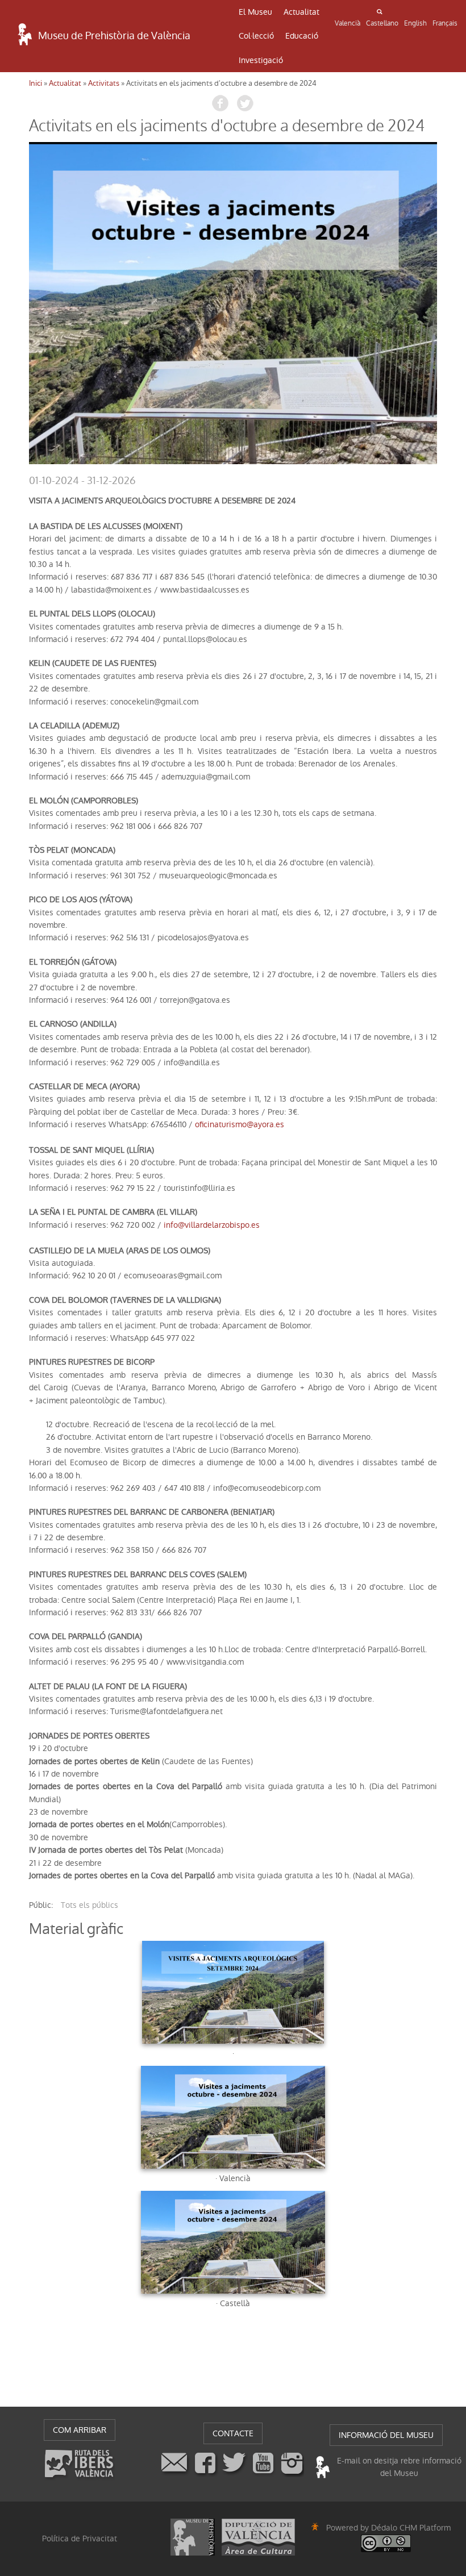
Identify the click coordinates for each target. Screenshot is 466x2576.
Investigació (261, 60)
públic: (41, 1905)
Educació (302, 36)
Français (445, 23)
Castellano (382, 23)
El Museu (255, 12)
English (415, 23)
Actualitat (301, 12)
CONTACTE (233, 2433)
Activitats (104, 83)
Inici (36, 83)
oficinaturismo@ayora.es (240, 1124)
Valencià (348, 23)
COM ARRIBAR (80, 2430)
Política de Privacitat (80, 2539)
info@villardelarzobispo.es (212, 1225)
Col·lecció (256, 36)
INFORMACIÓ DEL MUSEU (386, 2435)
